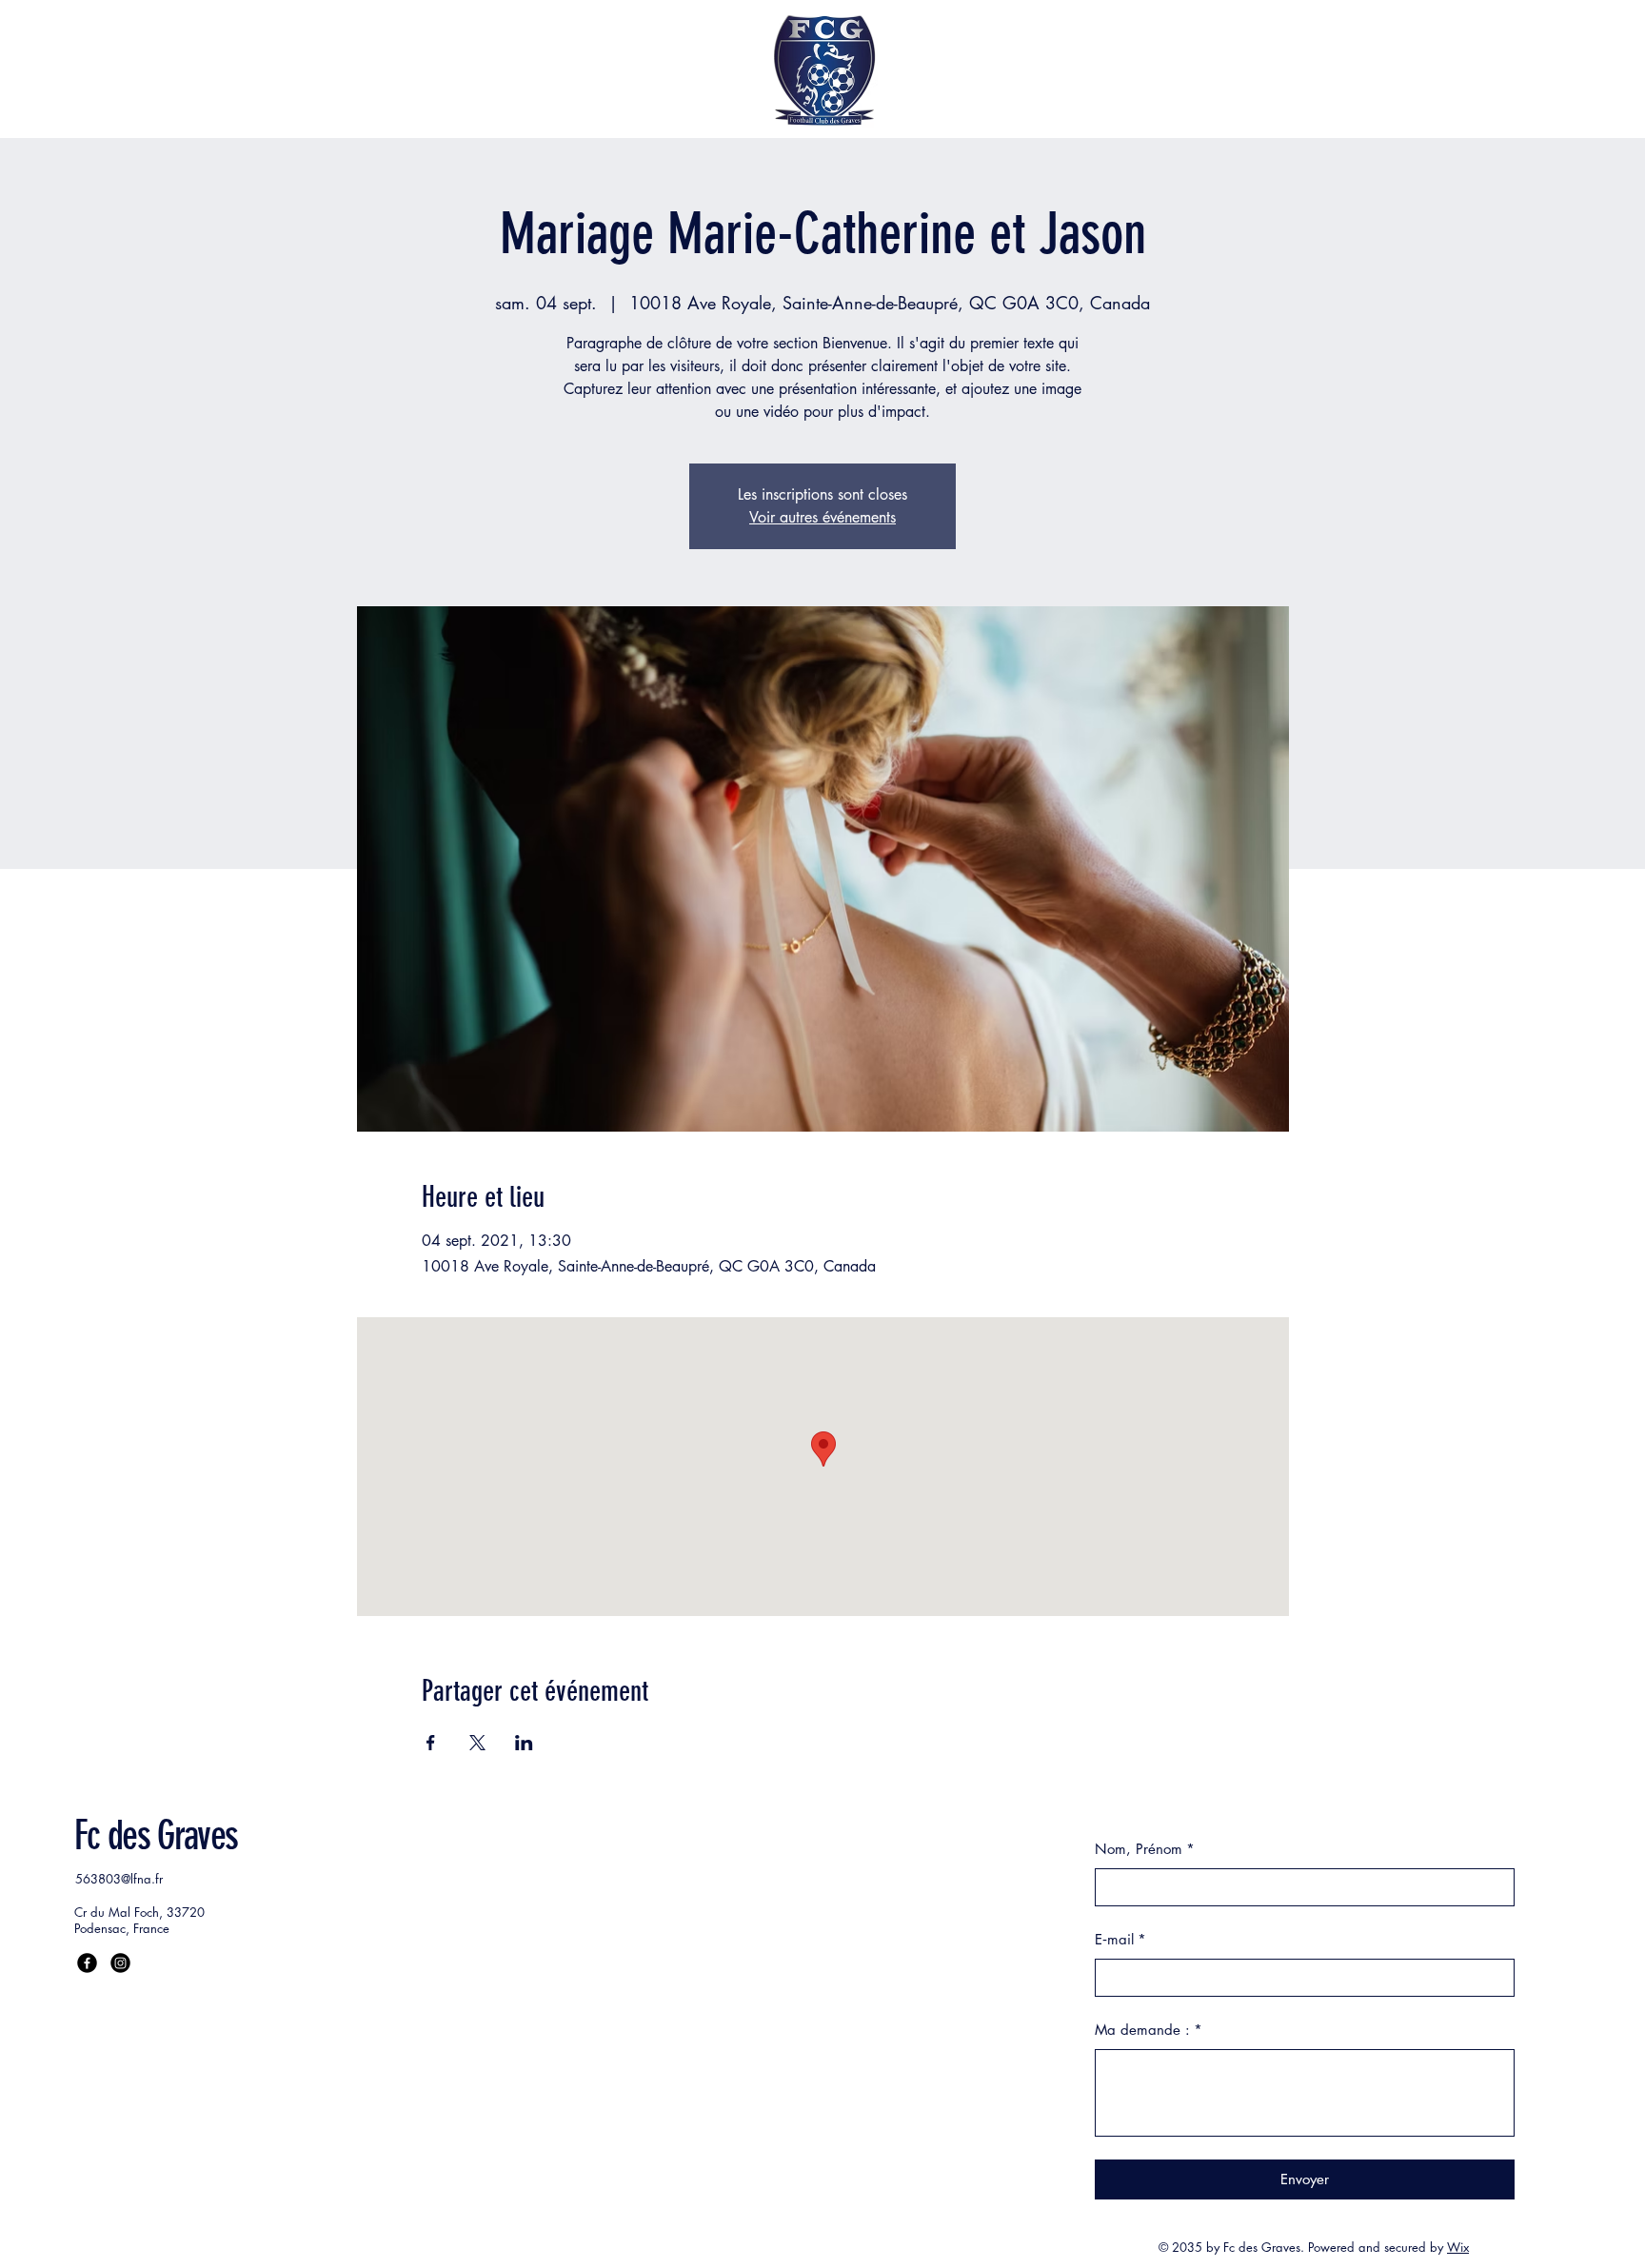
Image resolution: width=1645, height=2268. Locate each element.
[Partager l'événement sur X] (477, 1743)
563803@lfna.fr (119, 1879)
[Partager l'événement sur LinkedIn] (524, 1743)
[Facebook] (87, 1963)
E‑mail (1120, 1939)
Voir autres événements (822, 517)
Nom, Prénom (1145, 1849)
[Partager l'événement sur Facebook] (431, 1743)
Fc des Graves (156, 1836)
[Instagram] (120, 1963)
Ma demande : (1149, 2030)
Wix (1458, 2247)
